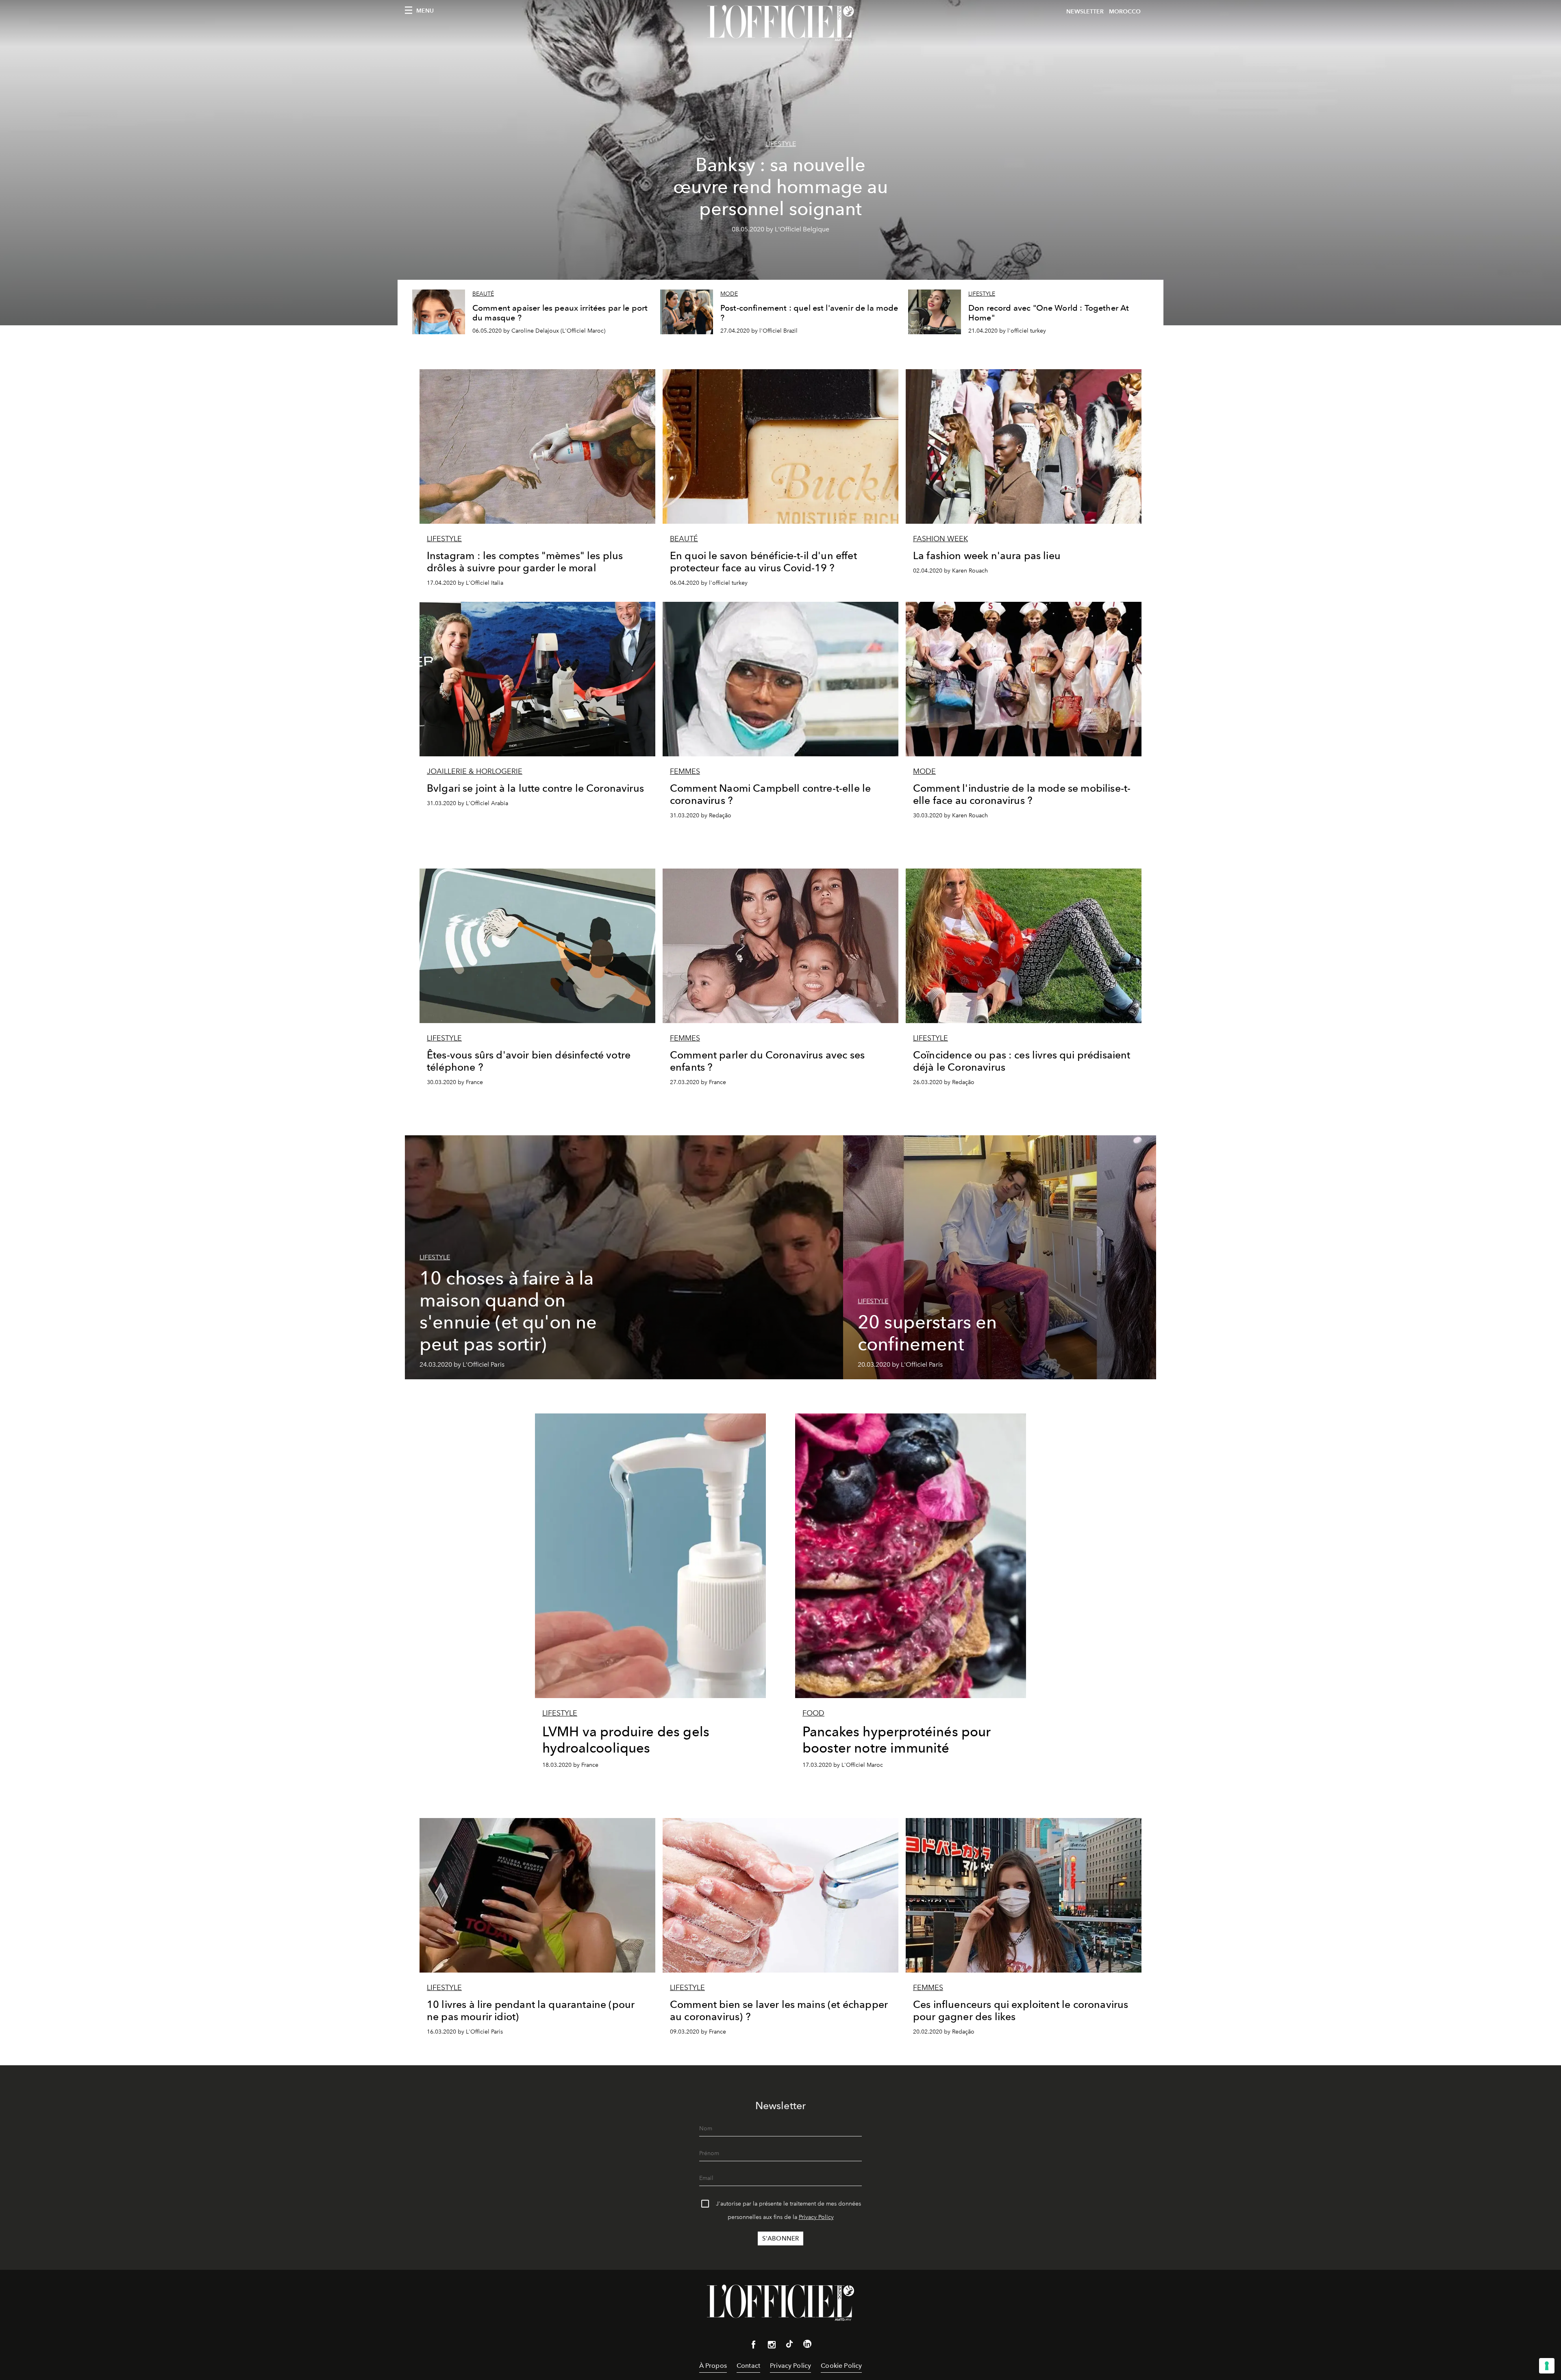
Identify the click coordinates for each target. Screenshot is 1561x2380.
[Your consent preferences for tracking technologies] (1547, 2366)
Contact (748, 2366)
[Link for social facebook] (754, 2346)
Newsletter (1085, 12)
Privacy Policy (816, 2217)
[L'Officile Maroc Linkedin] (807, 2345)
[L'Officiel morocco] (780, 23)
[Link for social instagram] (772, 2346)
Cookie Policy (841, 2366)
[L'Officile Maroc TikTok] (789, 2345)
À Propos (713, 2366)
